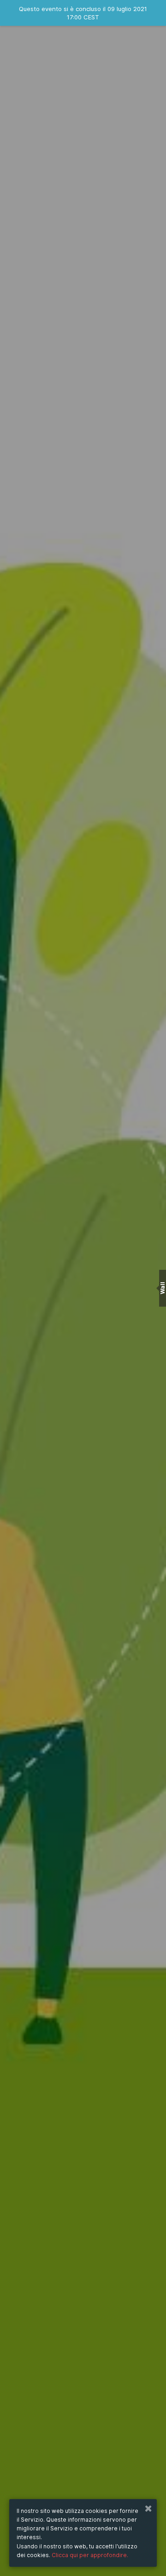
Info (83, 1367)
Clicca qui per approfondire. (90, 2555)
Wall (163, 1288)
